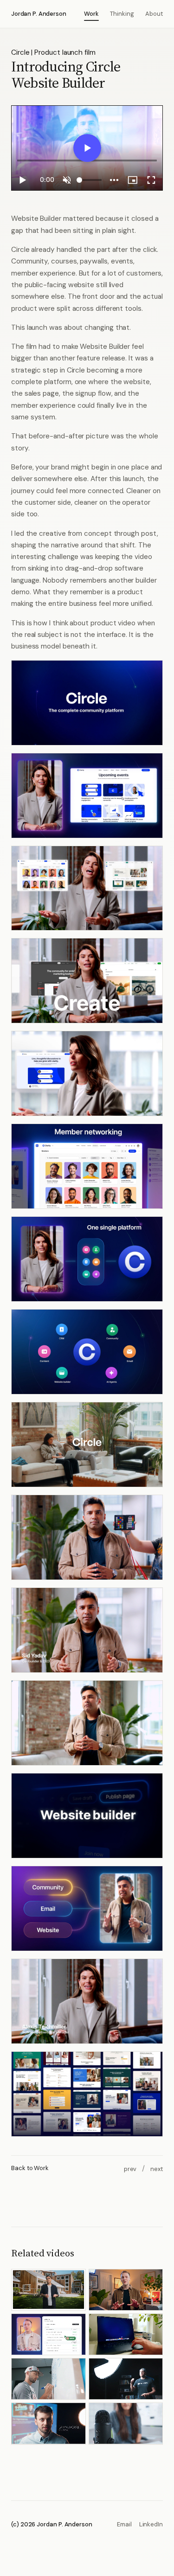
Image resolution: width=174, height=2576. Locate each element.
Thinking (122, 14)
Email (124, 2524)
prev (130, 2169)
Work (91, 14)
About (154, 14)
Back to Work (30, 2168)
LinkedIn (151, 2524)
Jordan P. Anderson (39, 14)
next (157, 2169)
